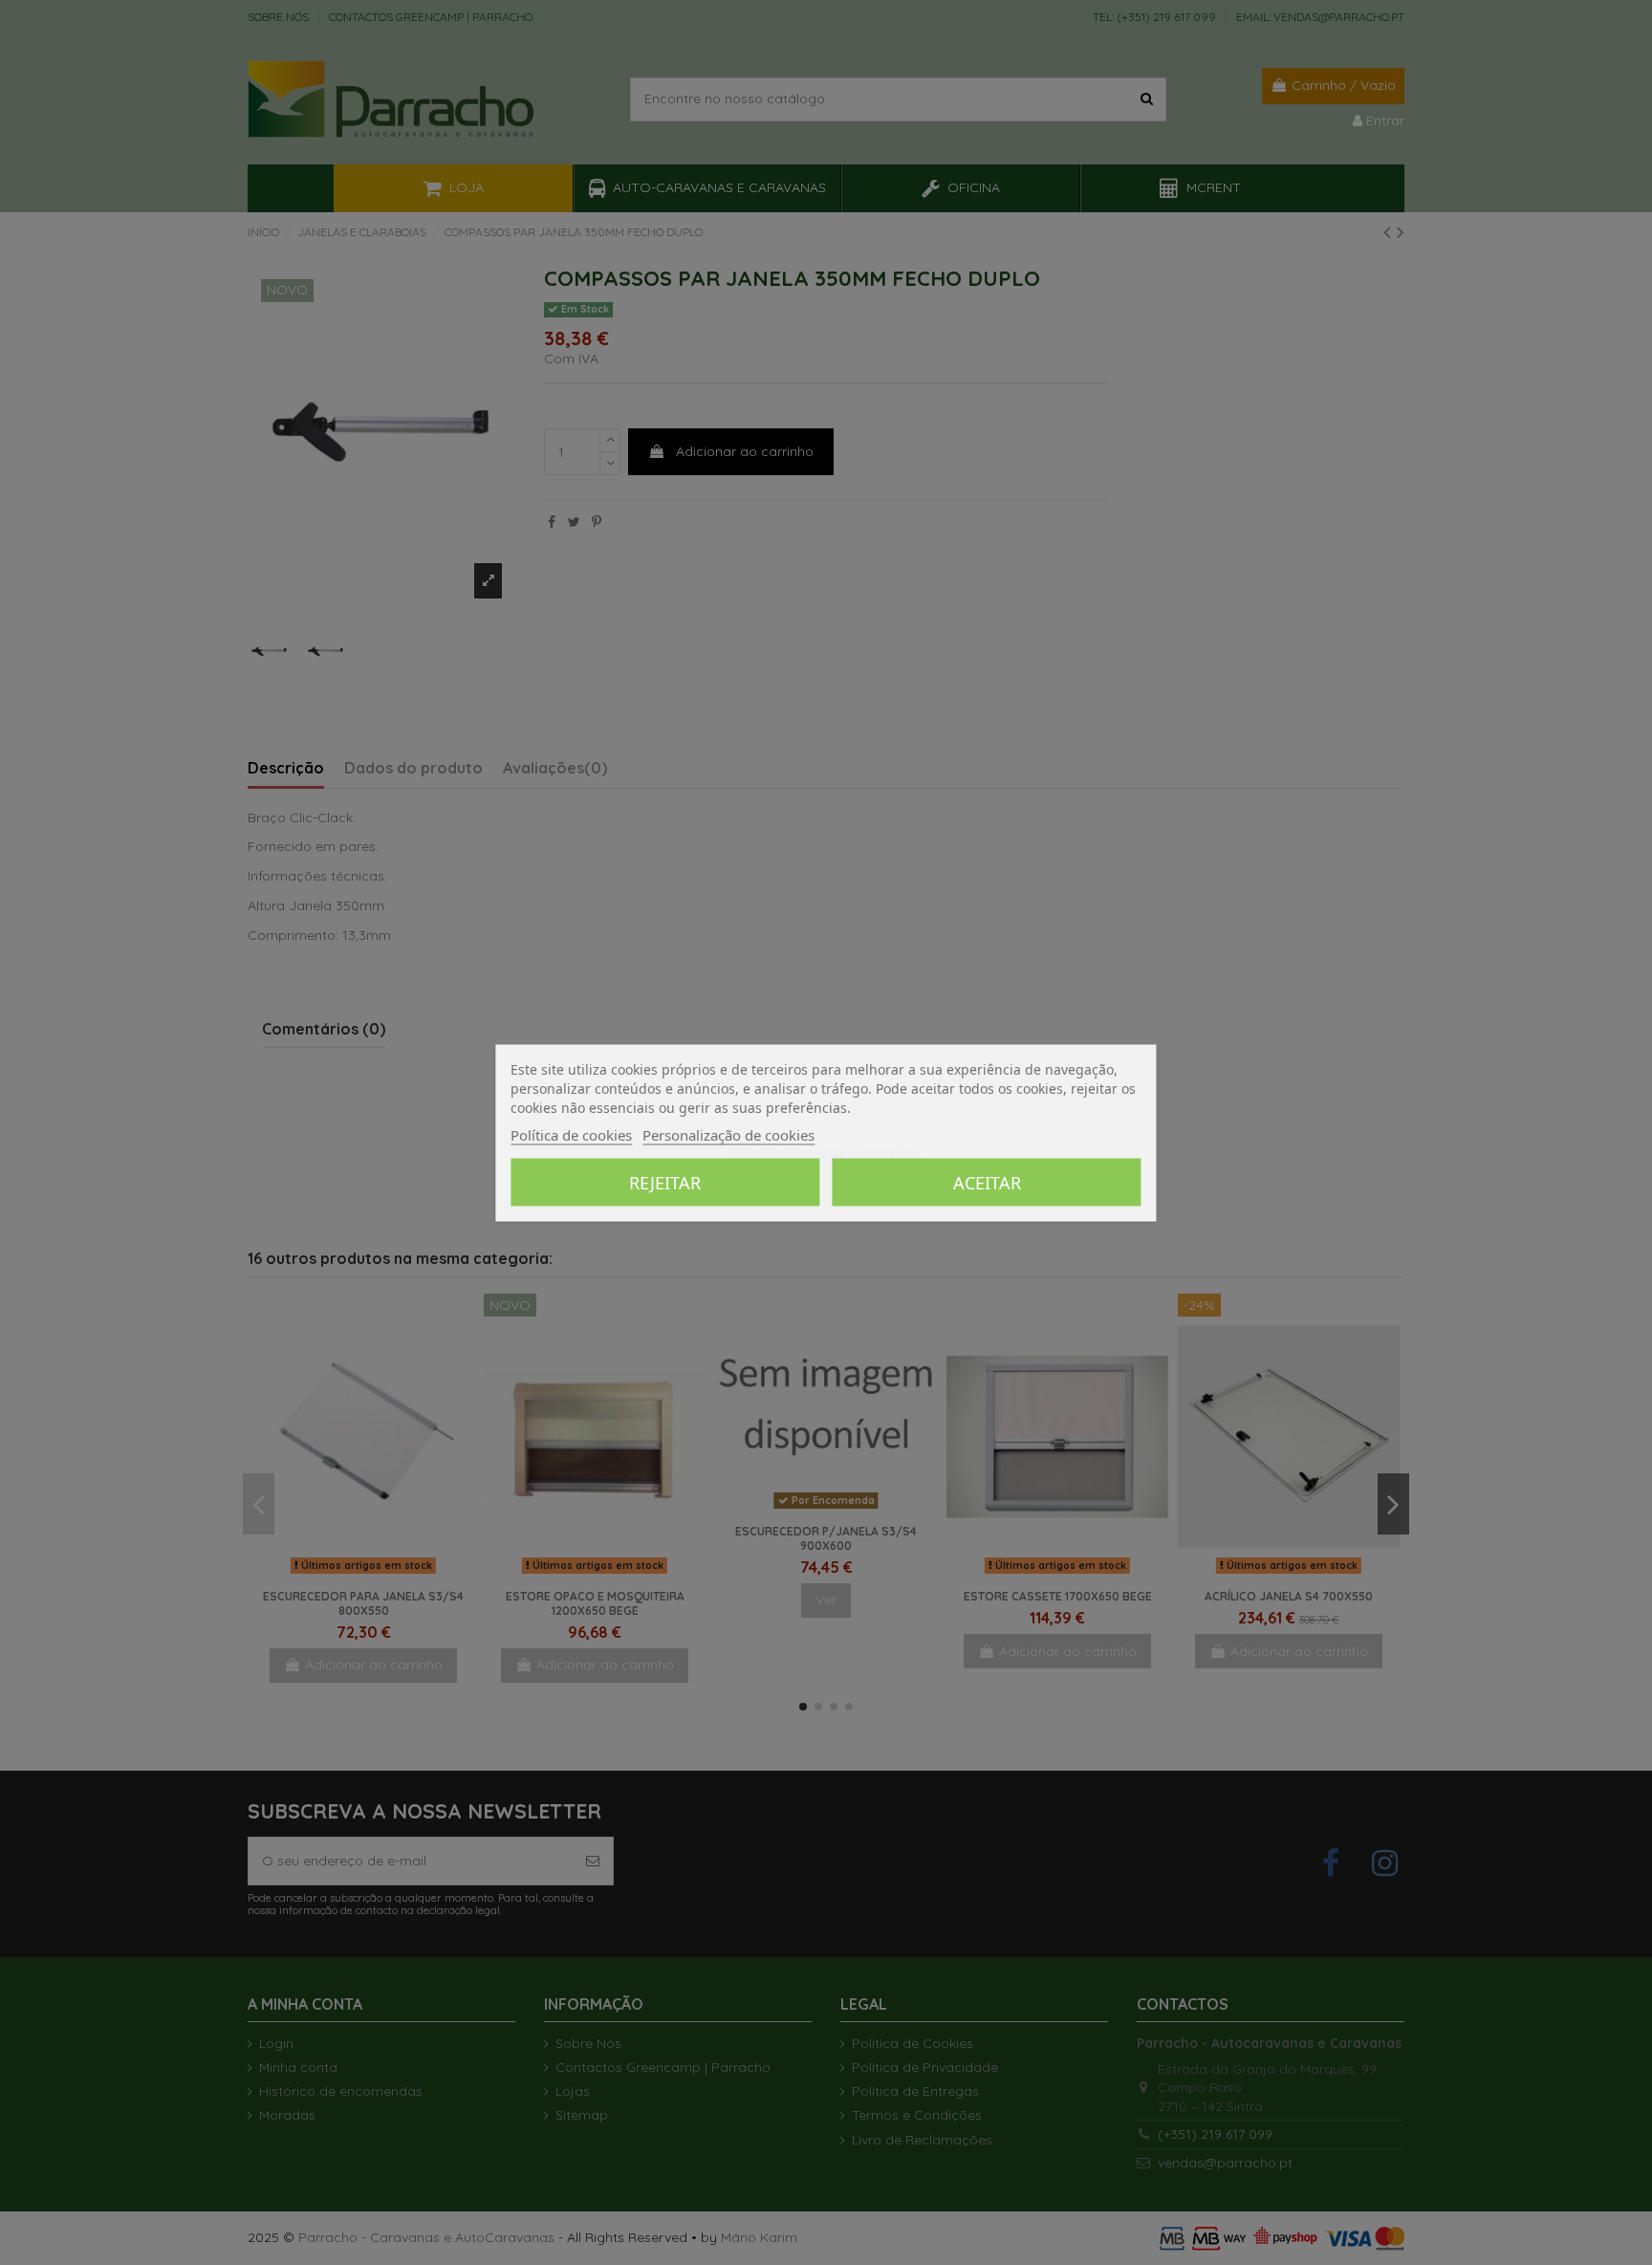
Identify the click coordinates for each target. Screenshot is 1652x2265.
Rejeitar (665, 1182)
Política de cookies (571, 1134)
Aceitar (987, 1182)
